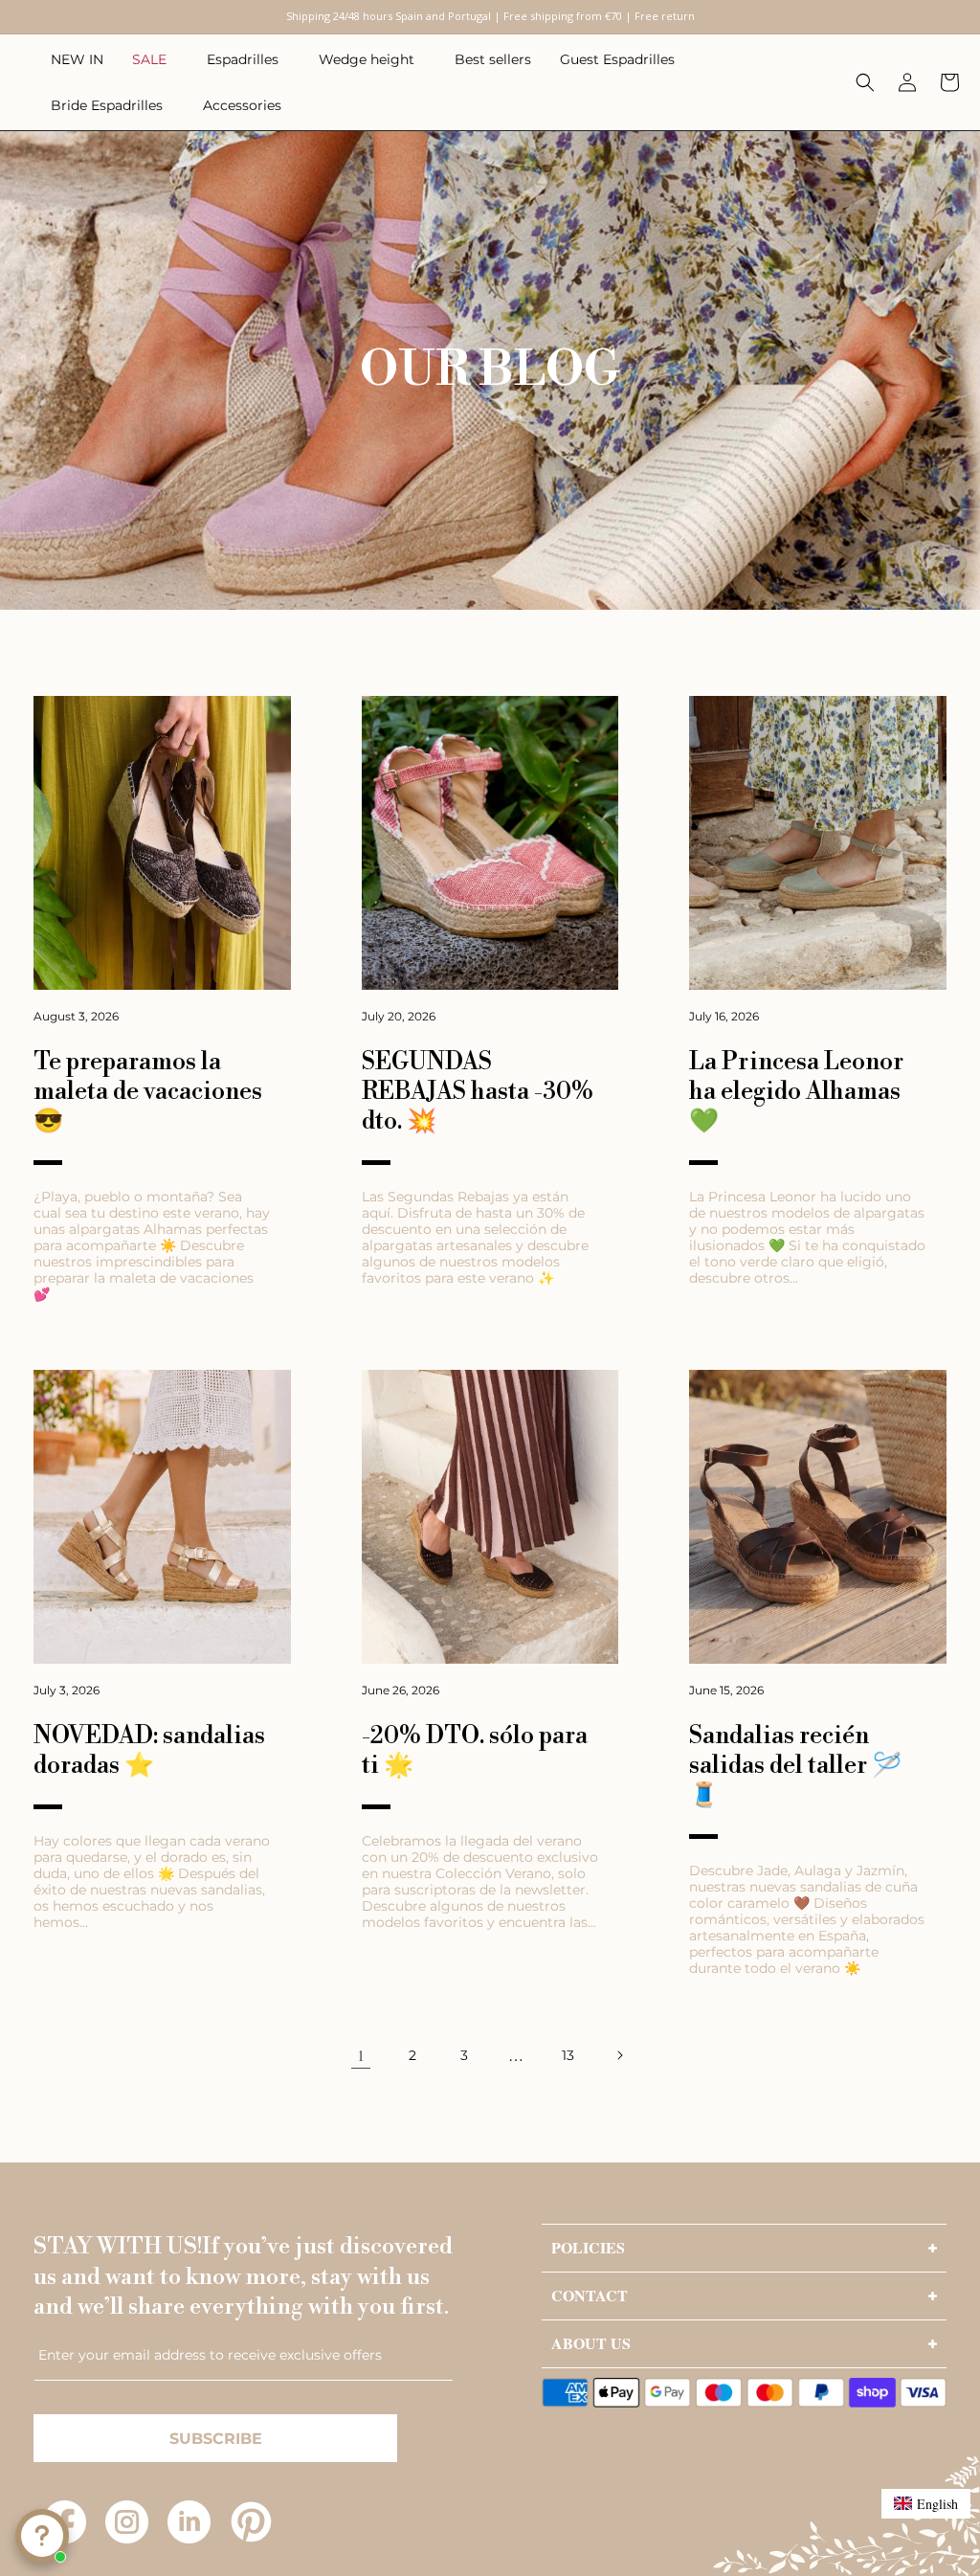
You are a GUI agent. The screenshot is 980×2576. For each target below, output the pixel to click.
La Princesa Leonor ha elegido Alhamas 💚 (796, 1092)
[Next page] (619, 2055)
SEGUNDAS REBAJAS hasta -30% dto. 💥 (478, 1092)
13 (568, 2055)
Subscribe (216, 2439)
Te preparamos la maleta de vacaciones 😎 (148, 1092)
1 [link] (361, 2055)
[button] (155, 59)
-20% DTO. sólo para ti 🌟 (475, 1751)
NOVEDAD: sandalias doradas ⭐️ (149, 1751)
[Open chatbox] (42, 2536)
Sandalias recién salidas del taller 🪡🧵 (795, 1766)
